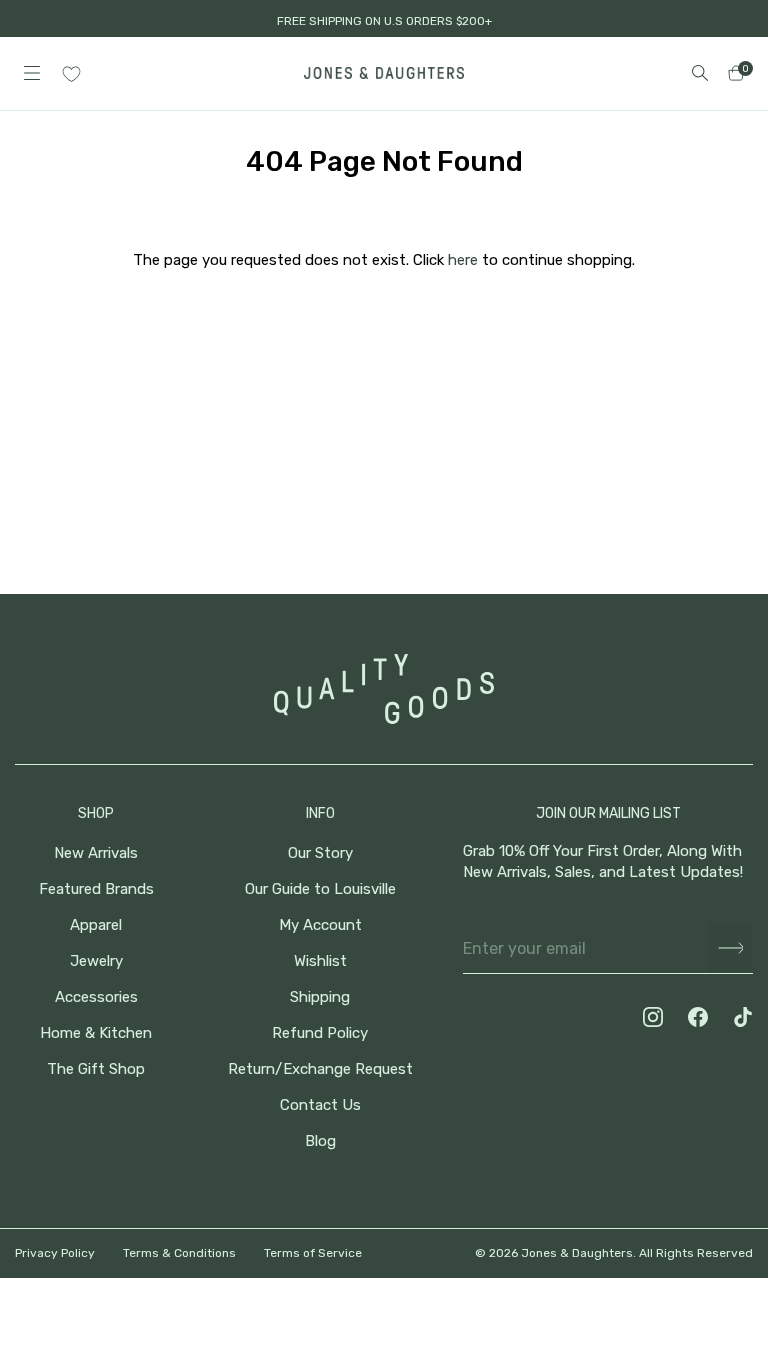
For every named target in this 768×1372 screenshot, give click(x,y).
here (463, 260)
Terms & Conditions (179, 1253)
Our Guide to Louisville (320, 889)
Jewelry (96, 961)
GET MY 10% (548, 1237)
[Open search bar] (700, 73)
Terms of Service (313, 1253)
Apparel (96, 925)
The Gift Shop (96, 1069)
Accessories (96, 997)
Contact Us (320, 1105)
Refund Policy (320, 1033)
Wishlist (320, 961)
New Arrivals (96, 853)
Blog (320, 1141)
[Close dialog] (722, 997)
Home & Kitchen (96, 1033)
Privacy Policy (55, 1253)
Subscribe (730, 948)
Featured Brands (96, 889)
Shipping (320, 997)
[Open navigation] (32, 73)
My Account (320, 925)
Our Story (320, 853)
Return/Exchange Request (320, 1069)
